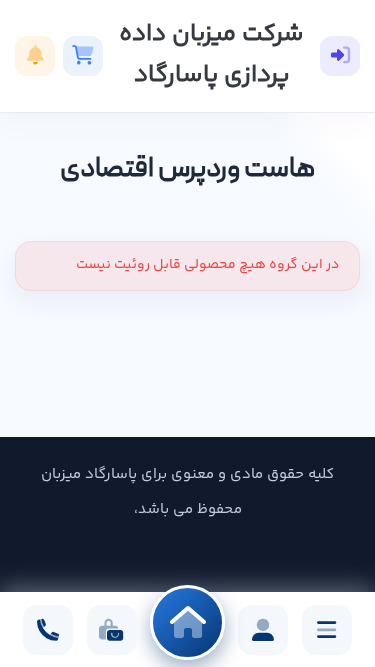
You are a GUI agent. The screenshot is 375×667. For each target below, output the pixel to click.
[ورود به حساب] (340, 56)
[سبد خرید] (83, 56)
